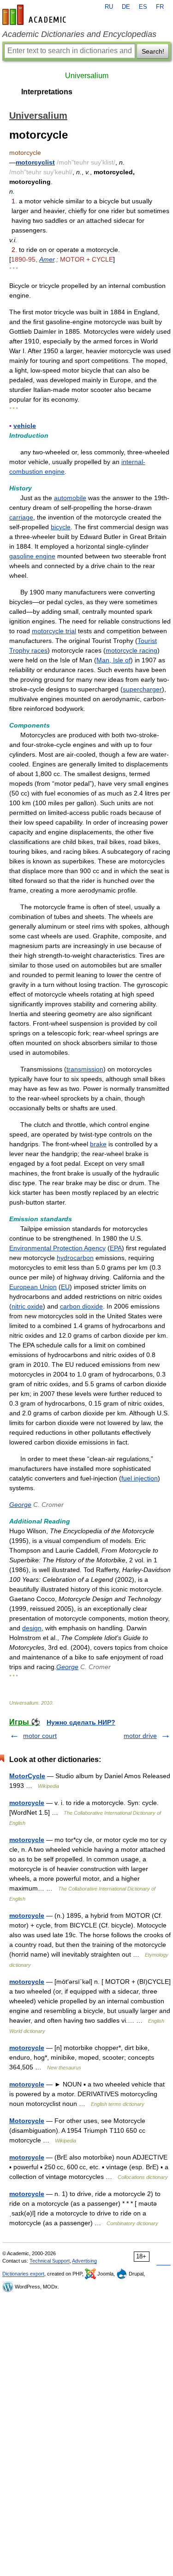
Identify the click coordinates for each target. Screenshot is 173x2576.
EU (65, 1287)
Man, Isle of (113, 660)
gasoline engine (32, 556)
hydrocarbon (75, 1258)
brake (98, 1144)
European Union (33, 1287)
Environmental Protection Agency (57, 1248)
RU (109, 7)
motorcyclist (35, 162)
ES (143, 7)
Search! (153, 51)
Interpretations (47, 92)
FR (160, 7)
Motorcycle (27, 2121)
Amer (47, 259)
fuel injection (140, 1478)
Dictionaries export (23, 2274)
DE (126, 7)
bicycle (61, 527)
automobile (70, 498)
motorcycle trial (54, 631)
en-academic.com (36, 15)
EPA (116, 1248)
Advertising (84, 2261)
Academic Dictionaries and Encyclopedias (79, 34)
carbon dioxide (81, 1306)
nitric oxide (27, 1306)
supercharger (142, 689)
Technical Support (50, 2261)
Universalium (87, 76)
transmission (85, 1069)
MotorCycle (27, 1776)
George (20, 1505)
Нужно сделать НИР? (81, 1722)
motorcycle (27, 1803)
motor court (40, 1736)
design (32, 1628)
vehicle (25, 426)
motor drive (140, 1736)
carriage (21, 517)
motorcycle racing (131, 650)
